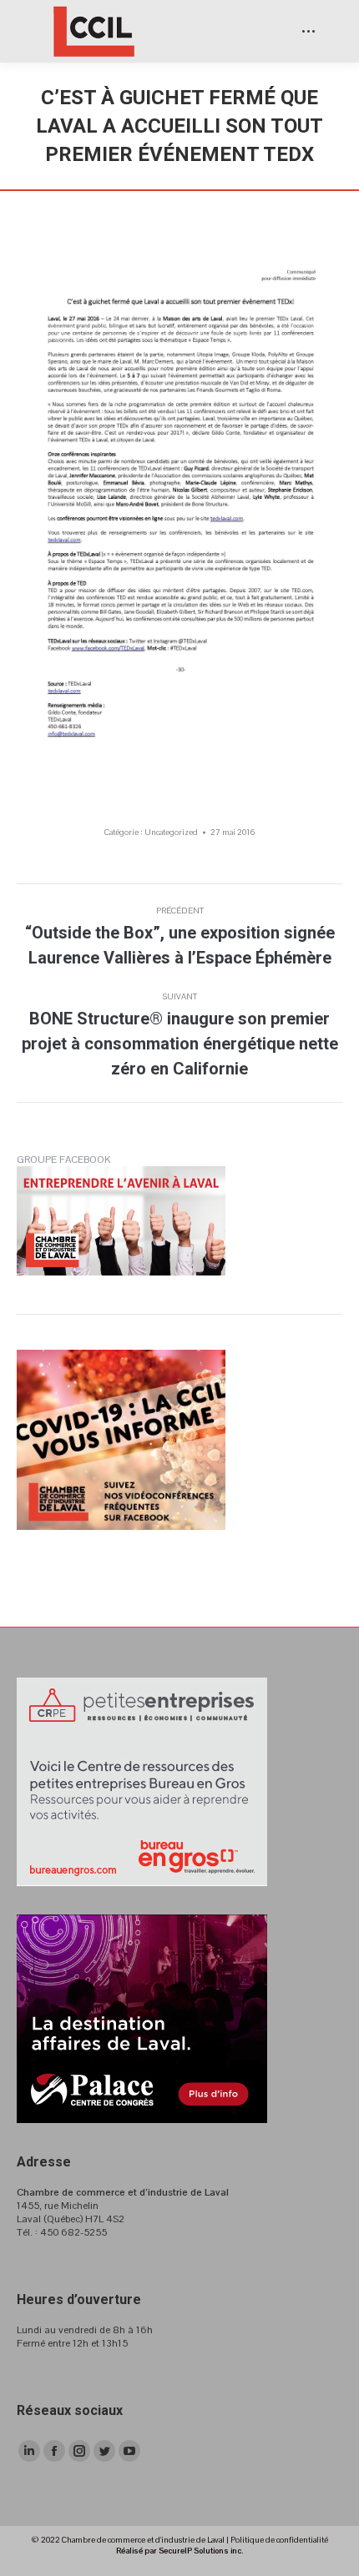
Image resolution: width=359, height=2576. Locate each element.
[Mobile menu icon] (308, 31)
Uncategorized (171, 832)
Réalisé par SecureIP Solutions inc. (179, 2551)
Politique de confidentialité (279, 2540)
